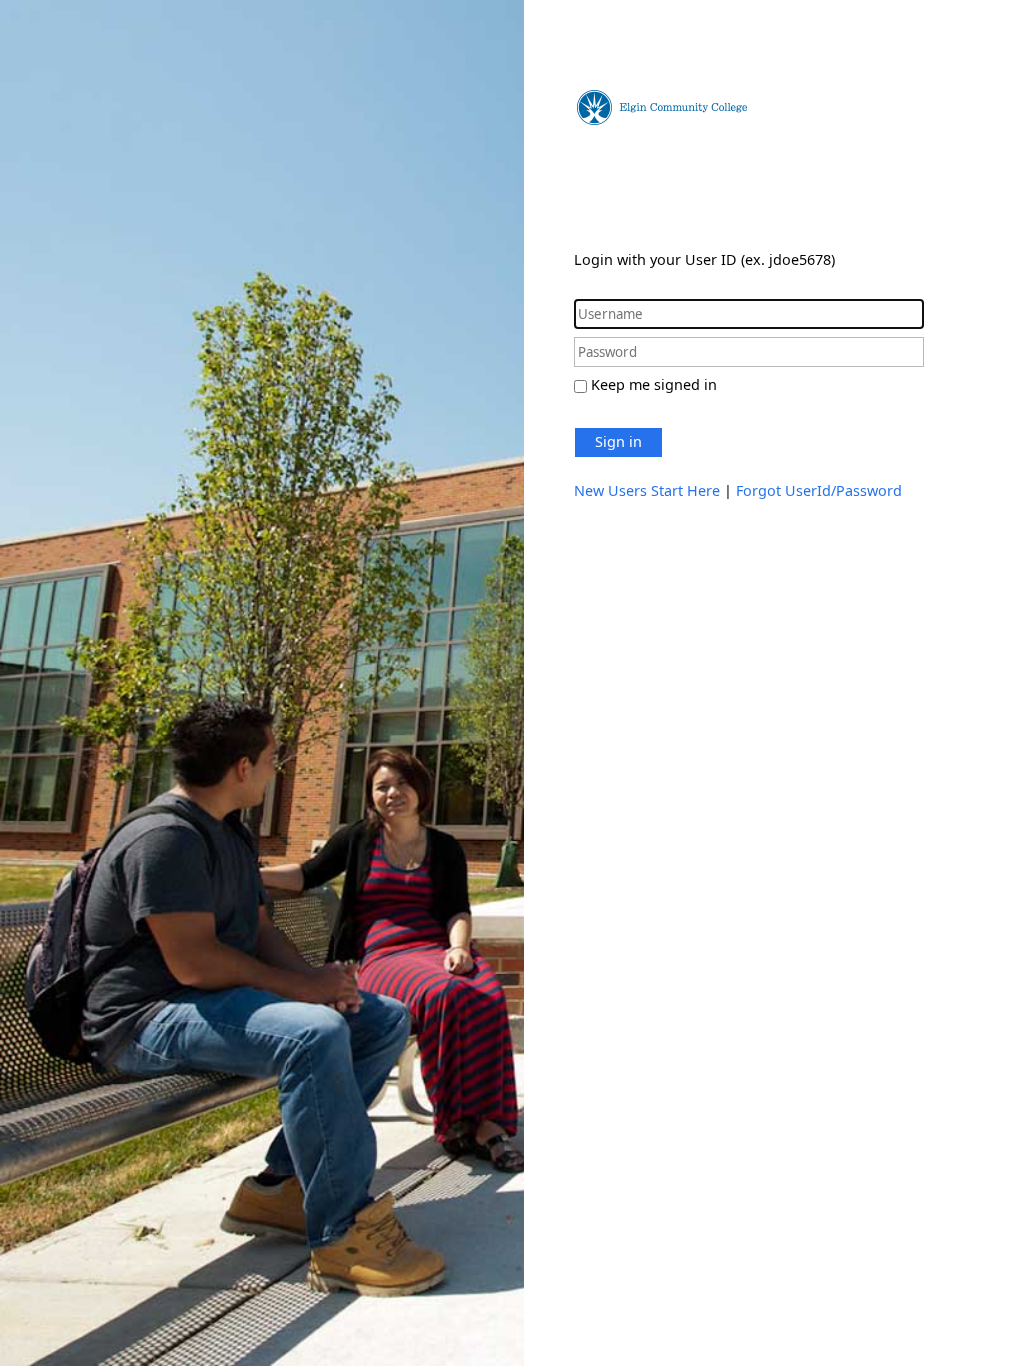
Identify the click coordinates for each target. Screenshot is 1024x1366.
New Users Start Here (647, 490)
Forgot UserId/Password (819, 490)
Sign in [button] (618, 441)
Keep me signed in (654, 384)
